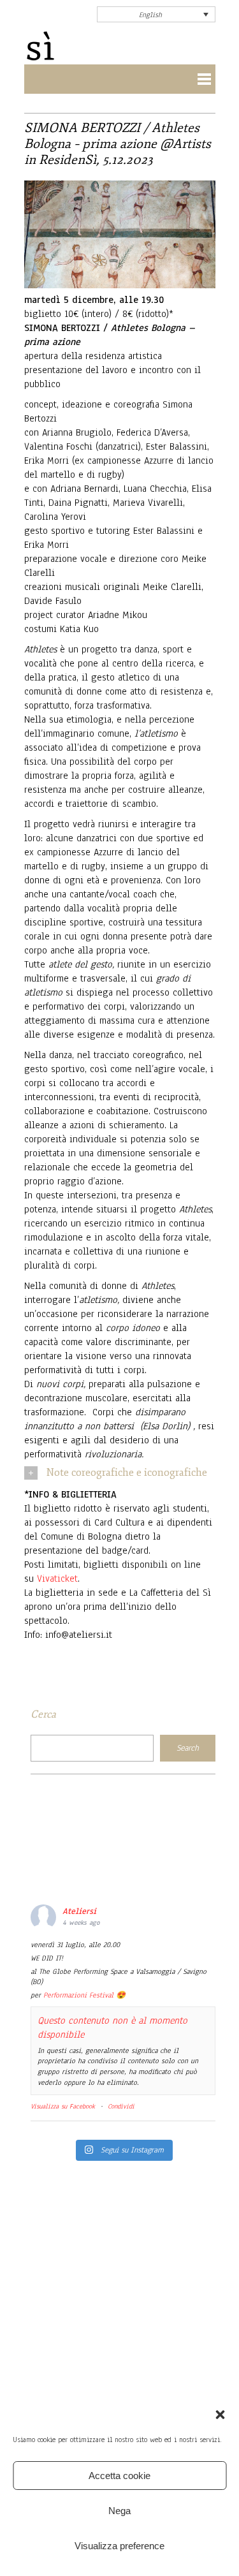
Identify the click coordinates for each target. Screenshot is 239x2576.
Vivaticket (57, 1579)
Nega (119, 2511)
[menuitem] (156, 14)
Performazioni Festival (78, 1995)
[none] (156, 14)
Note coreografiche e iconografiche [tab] (127, 1473)
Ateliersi (79, 1911)
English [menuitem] (150, 15)
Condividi (121, 2106)
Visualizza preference (119, 2546)
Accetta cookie (119, 2476)
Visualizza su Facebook (63, 2106)
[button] (220, 2415)
